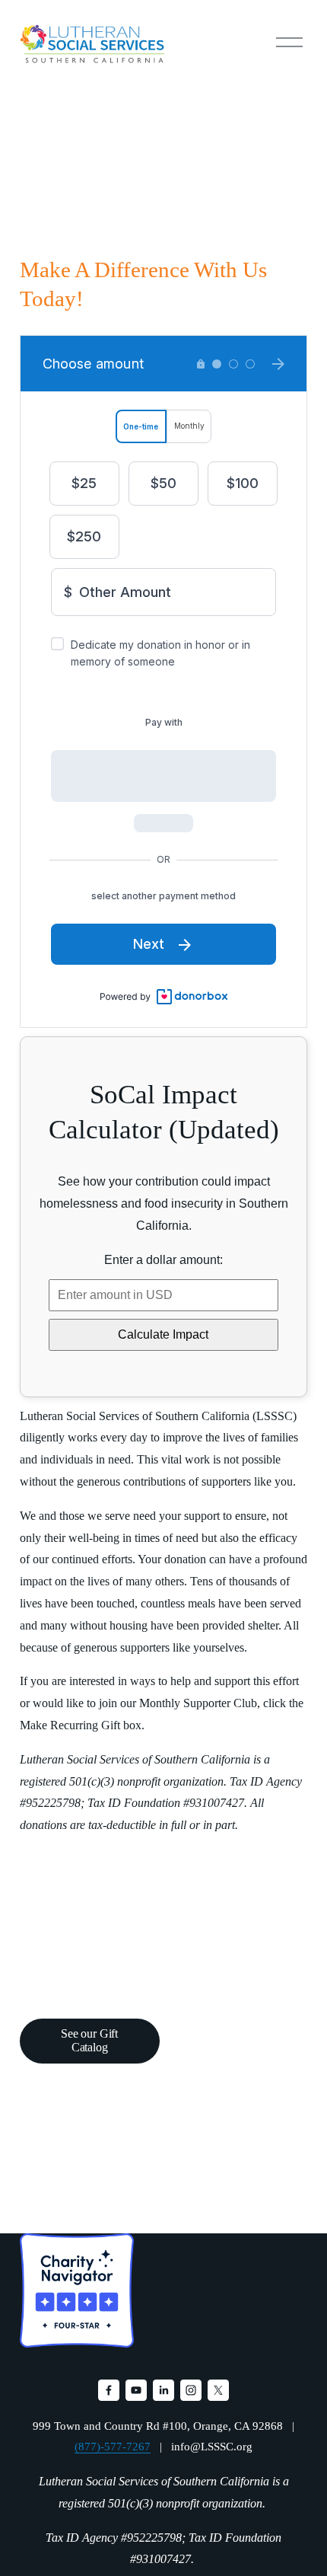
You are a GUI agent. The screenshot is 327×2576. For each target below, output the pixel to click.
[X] (218, 2390)
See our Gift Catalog (89, 2040)
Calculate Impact (163, 1334)
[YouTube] (136, 2390)
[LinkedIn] (163, 2390)
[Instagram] (191, 2390)
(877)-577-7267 (113, 2447)
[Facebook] (109, 2390)
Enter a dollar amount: (163, 1260)
